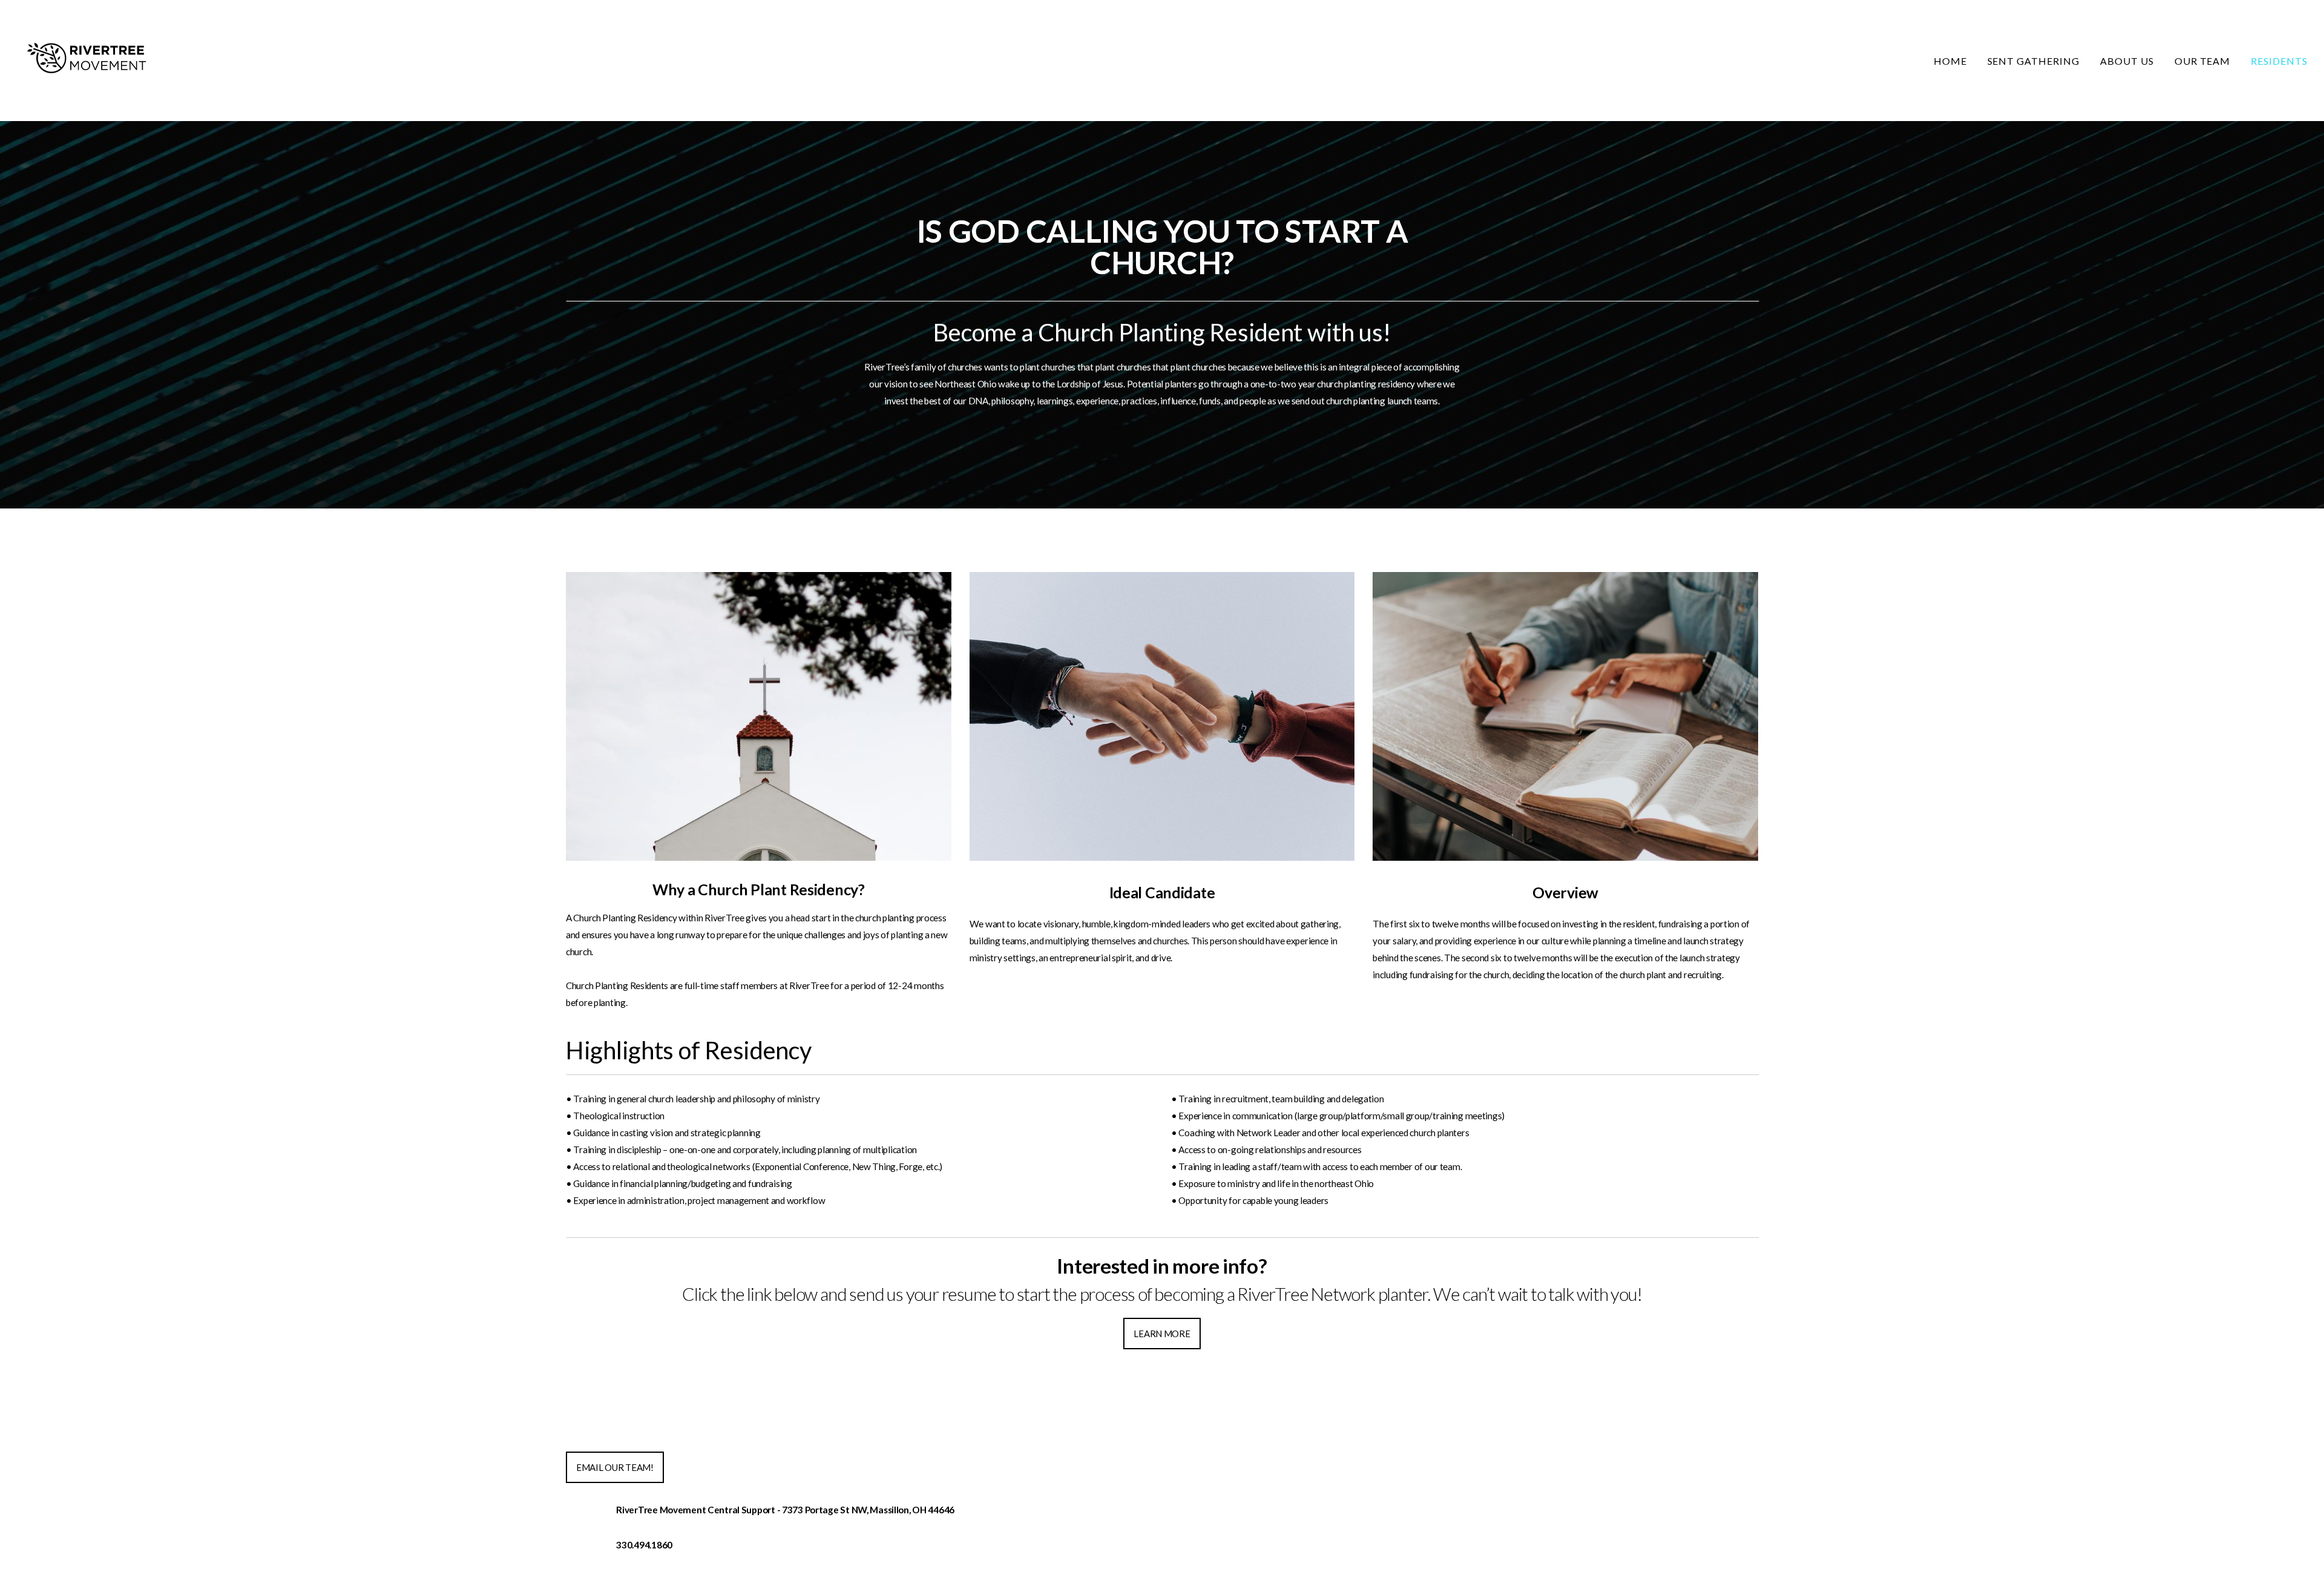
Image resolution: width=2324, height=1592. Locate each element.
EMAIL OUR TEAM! (615, 1467)
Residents (2279, 61)
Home (1950, 61)
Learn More (1162, 1334)
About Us (2127, 61)
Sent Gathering (2033, 61)
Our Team (2203, 61)
